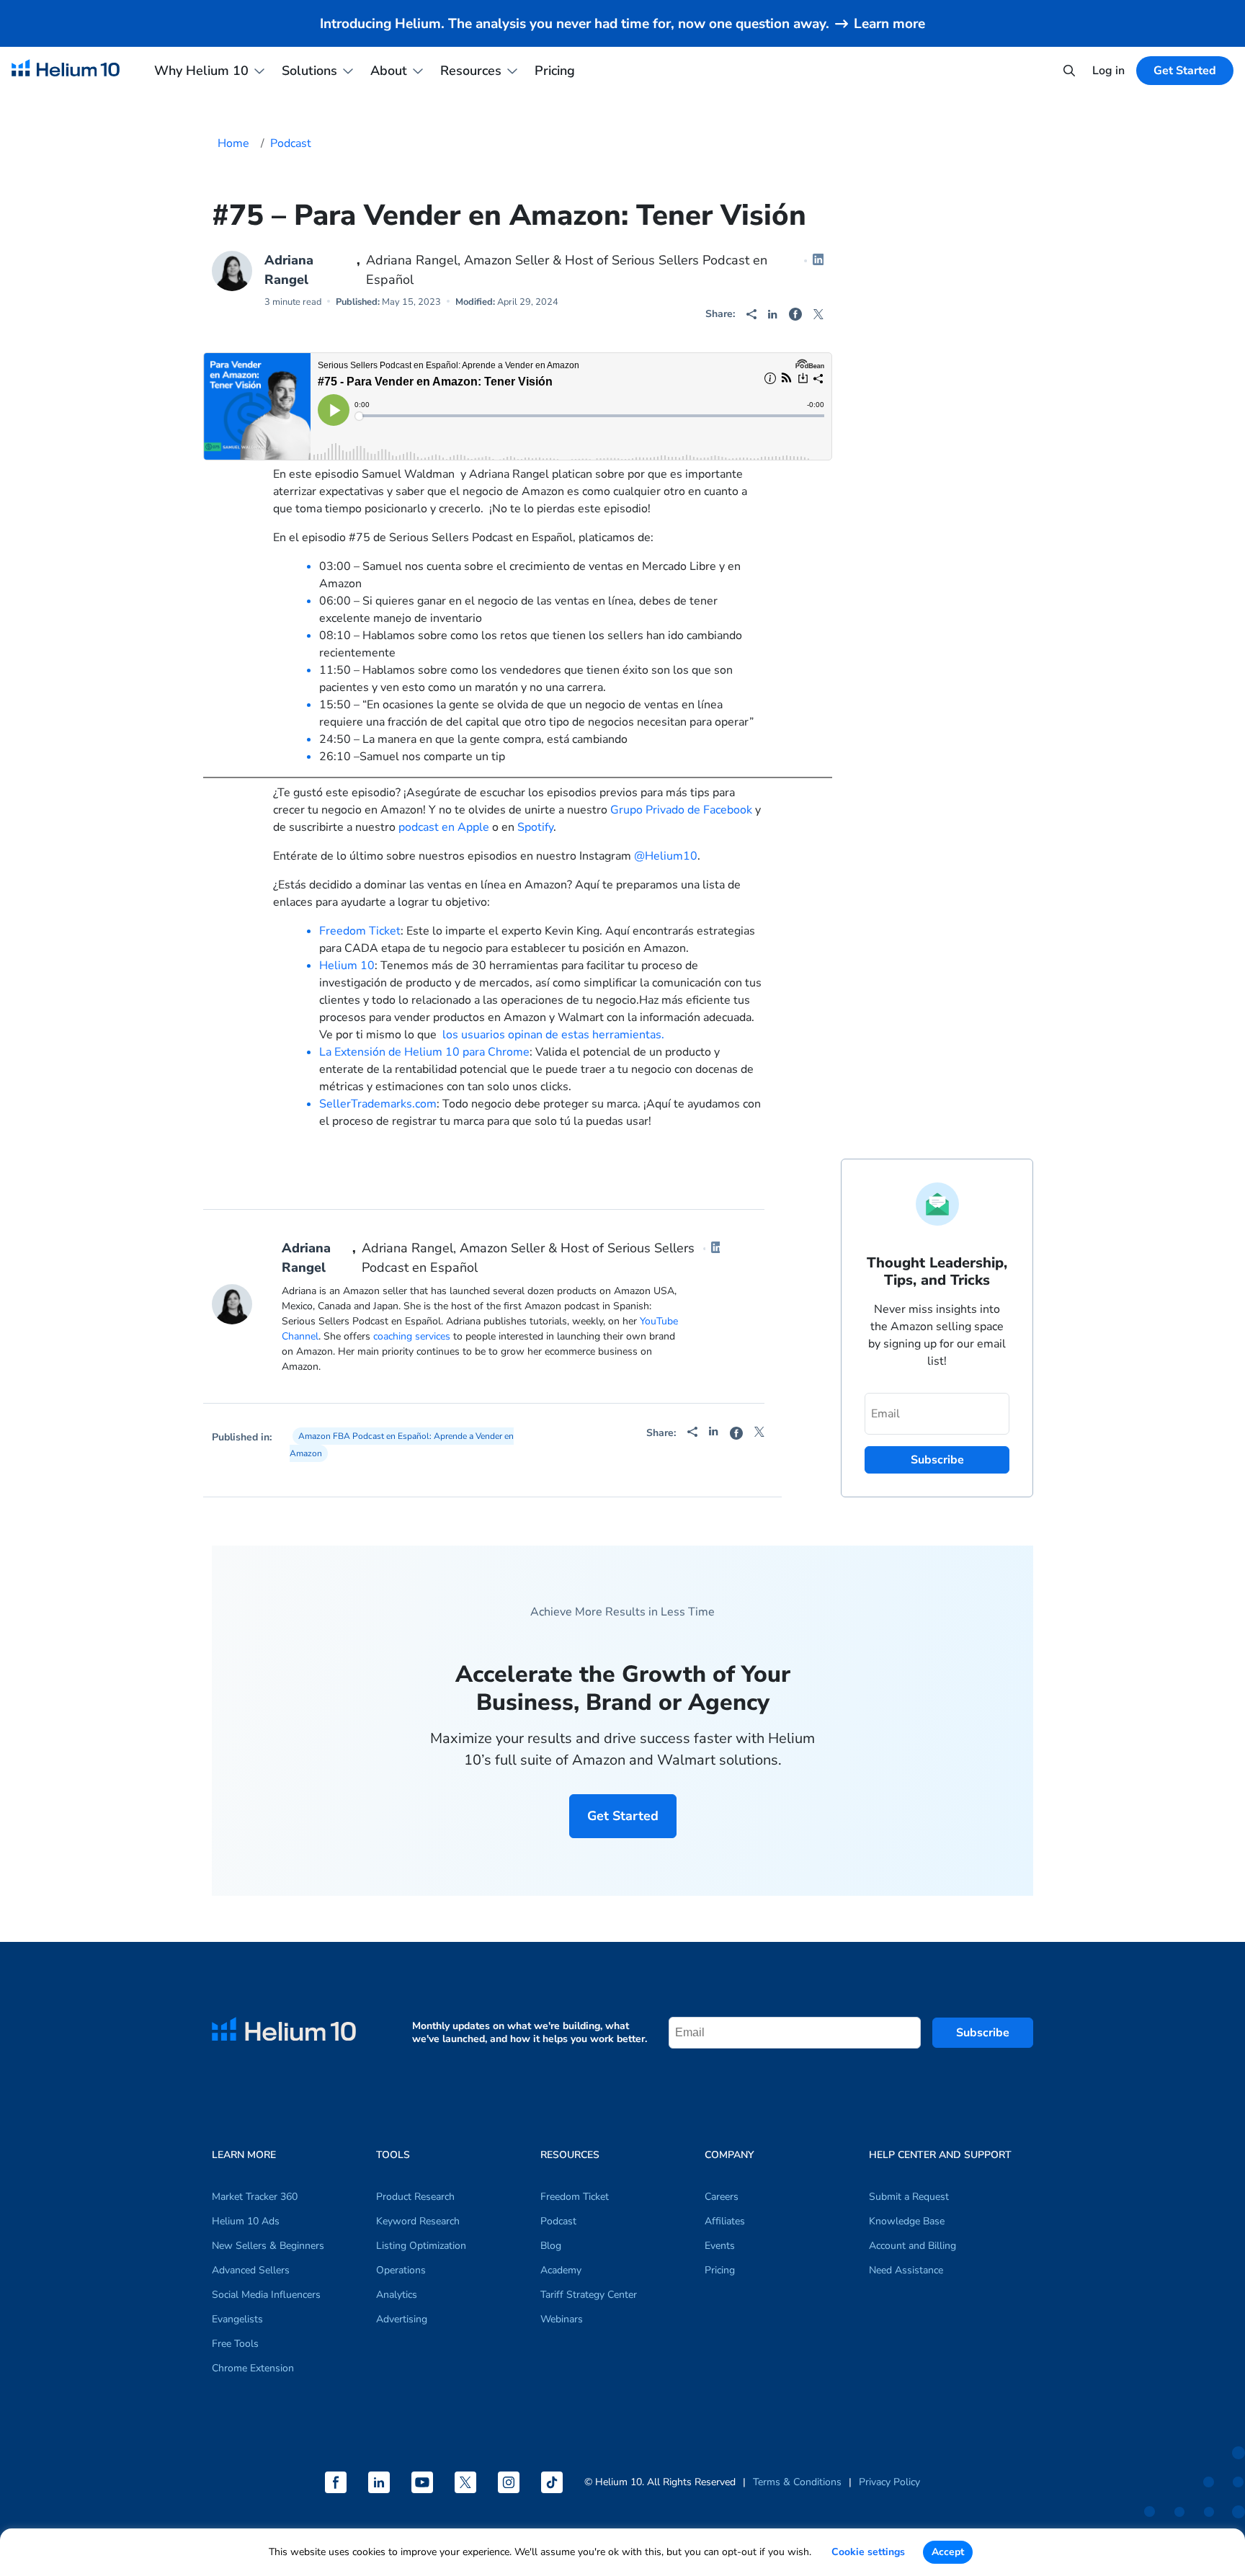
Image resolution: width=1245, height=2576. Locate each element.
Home (233, 143)
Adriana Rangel (289, 270)
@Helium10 (666, 856)
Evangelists (237, 2319)
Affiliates (725, 2221)
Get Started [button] (1185, 71)
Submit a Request (909, 2197)
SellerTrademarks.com (378, 1104)
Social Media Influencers (266, 2295)
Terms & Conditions (797, 2482)
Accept (948, 2552)
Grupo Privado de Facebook (681, 810)
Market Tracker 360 (255, 2197)
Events (720, 2246)
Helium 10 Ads (246, 2221)
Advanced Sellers (251, 2270)
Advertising (402, 2319)
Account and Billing (912, 2246)
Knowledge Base (907, 2221)
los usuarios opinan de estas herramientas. (553, 1035)
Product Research (415, 2197)
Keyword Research (418, 2221)
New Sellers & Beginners (268, 2246)
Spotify (535, 827)
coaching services (412, 1336)
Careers (722, 2197)
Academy (561, 2270)
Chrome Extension (253, 2368)
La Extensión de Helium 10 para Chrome (424, 1052)
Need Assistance (906, 2270)
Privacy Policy (889, 2482)
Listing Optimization (421, 2246)
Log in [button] (1108, 71)
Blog (551, 2246)
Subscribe (983, 2033)
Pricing (555, 71)
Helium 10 (347, 966)
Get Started (623, 1816)
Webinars (562, 2319)
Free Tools (235, 2344)
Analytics (397, 2295)
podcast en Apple (444, 827)
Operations (401, 2270)
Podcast (291, 143)
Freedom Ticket (360, 931)
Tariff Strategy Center (589, 2295)
